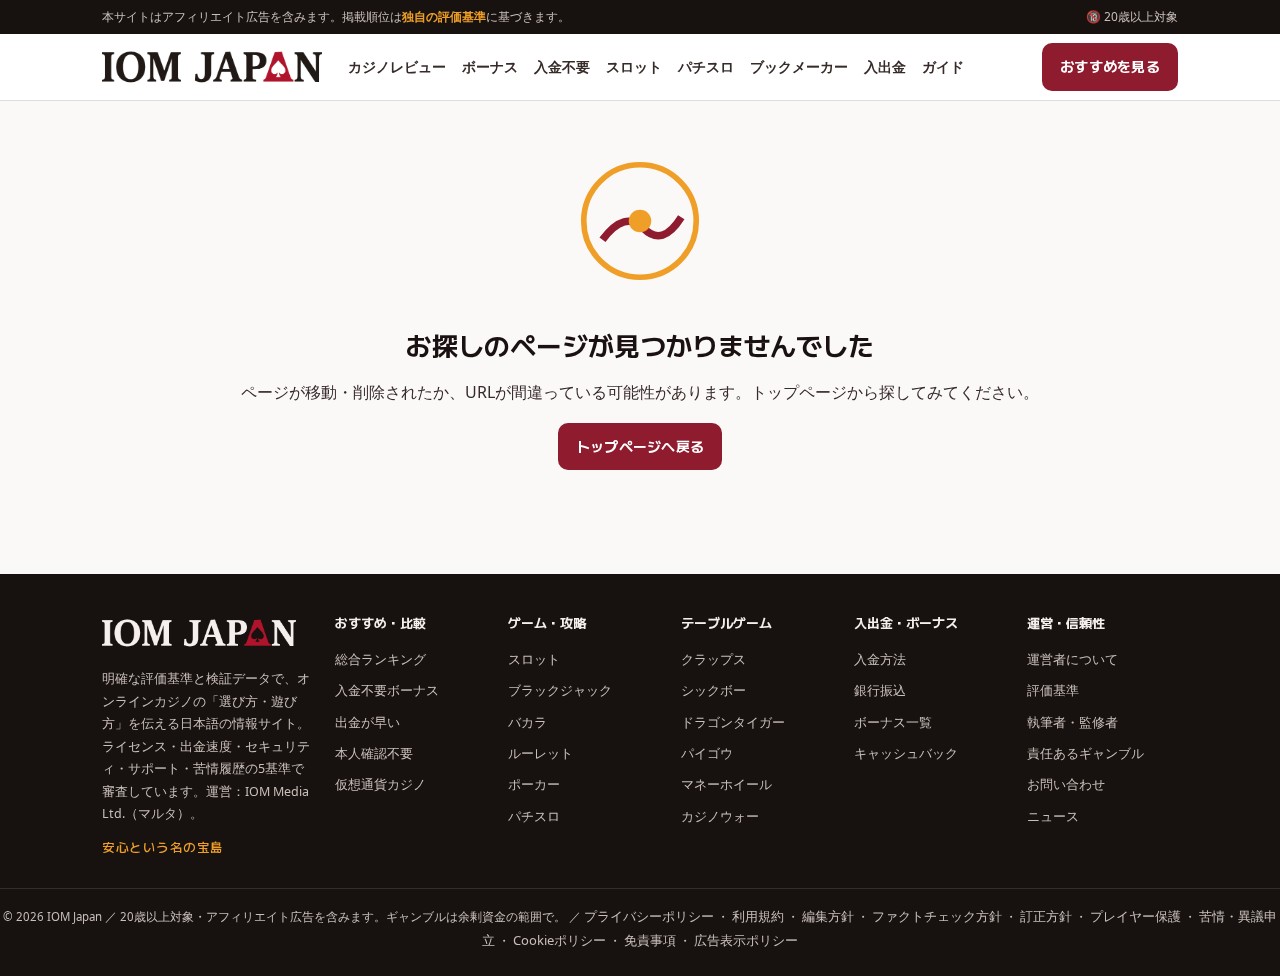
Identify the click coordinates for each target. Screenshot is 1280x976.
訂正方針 (1046, 916)
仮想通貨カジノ (380, 784)
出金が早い (367, 722)
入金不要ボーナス (387, 690)
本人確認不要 (374, 753)
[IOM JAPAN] (212, 67)
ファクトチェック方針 (937, 916)
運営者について (1072, 659)
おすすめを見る (1110, 66)
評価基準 (1053, 690)
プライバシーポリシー (649, 916)
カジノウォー (720, 816)
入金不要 (562, 66)
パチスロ (706, 66)
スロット (634, 66)
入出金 (885, 66)
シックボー (713, 690)
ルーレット (540, 753)
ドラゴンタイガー (733, 722)
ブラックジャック (560, 690)
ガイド (943, 66)
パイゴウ (707, 753)
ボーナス (490, 66)
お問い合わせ (1066, 784)
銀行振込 (880, 690)
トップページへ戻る (640, 446)
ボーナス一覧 (893, 722)
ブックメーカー (799, 66)
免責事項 (650, 940)
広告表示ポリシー (746, 940)
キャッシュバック (906, 753)
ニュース (1053, 816)
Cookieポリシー (559, 940)
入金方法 (880, 659)
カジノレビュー (397, 66)
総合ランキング (380, 659)
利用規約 (758, 916)
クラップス (713, 659)
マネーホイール (726, 784)
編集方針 (828, 916)
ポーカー (534, 784)
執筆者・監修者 (1072, 722)
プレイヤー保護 (1135, 916)
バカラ (527, 722)
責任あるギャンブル (1085, 753)
